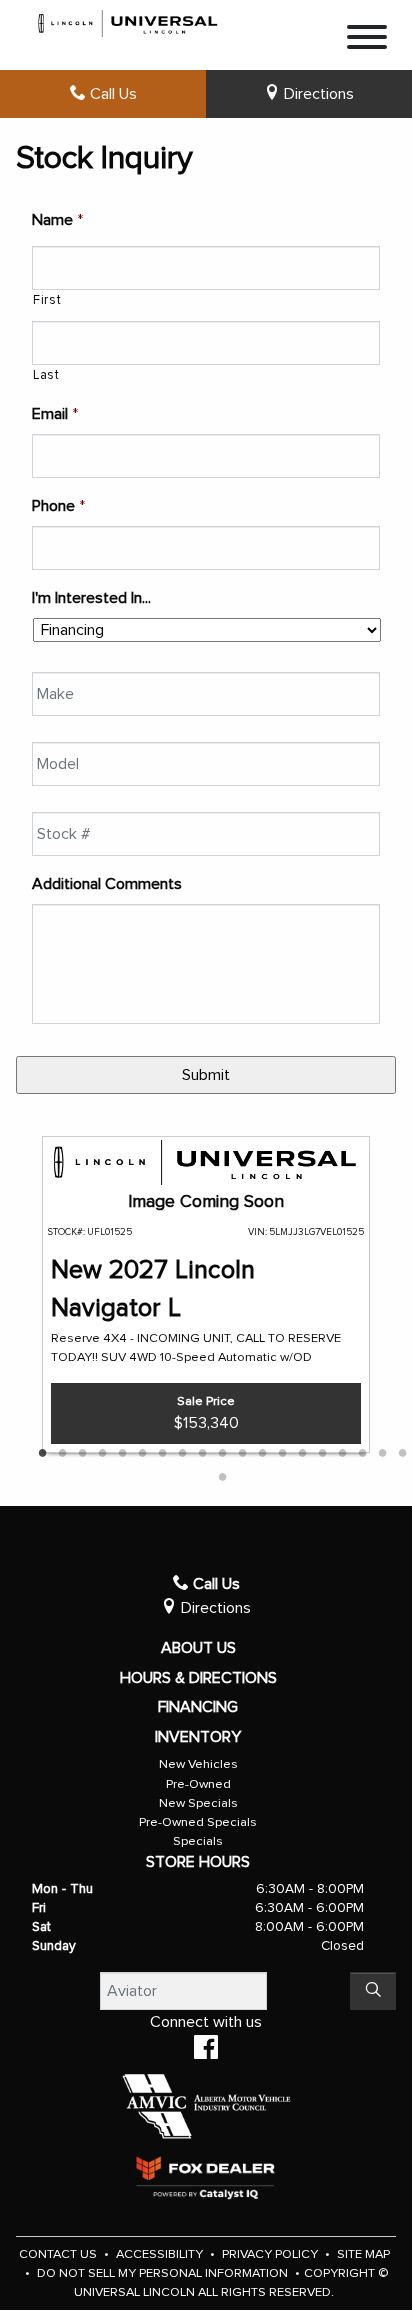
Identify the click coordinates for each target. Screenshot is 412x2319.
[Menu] (367, 40)
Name (57, 220)
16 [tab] (342, 1454)
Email (55, 414)
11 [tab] (242, 1454)
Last (46, 375)
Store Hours (198, 1862)
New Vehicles (198, 1764)
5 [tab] (122, 1454)
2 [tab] (62, 1454)
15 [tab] (322, 1454)
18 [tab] (382, 1454)
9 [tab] (202, 1454)
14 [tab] (302, 1454)
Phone (58, 506)
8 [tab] (182, 1454)
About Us (198, 1648)
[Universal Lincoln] (128, 20)
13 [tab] (282, 1454)
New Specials (198, 1803)
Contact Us (59, 2254)
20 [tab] (222, 1478)
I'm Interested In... (91, 598)
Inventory (198, 1737)
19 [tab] (402, 1454)
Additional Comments (107, 884)
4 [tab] (102, 1454)
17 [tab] (362, 1454)
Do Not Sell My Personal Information (164, 2273)
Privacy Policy (271, 2254)
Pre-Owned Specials (198, 1822)
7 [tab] (162, 1454)
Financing (198, 1707)
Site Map (363, 2254)
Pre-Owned (198, 1784)
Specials (198, 1841)
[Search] (373, 1991)
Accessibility (161, 2254)
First (47, 300)
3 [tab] (82, 1454)
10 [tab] (222, 1454)
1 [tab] (42, 1454)
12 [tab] (262, 1454)
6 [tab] (142, 1454)
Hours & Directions (198, 1678)
